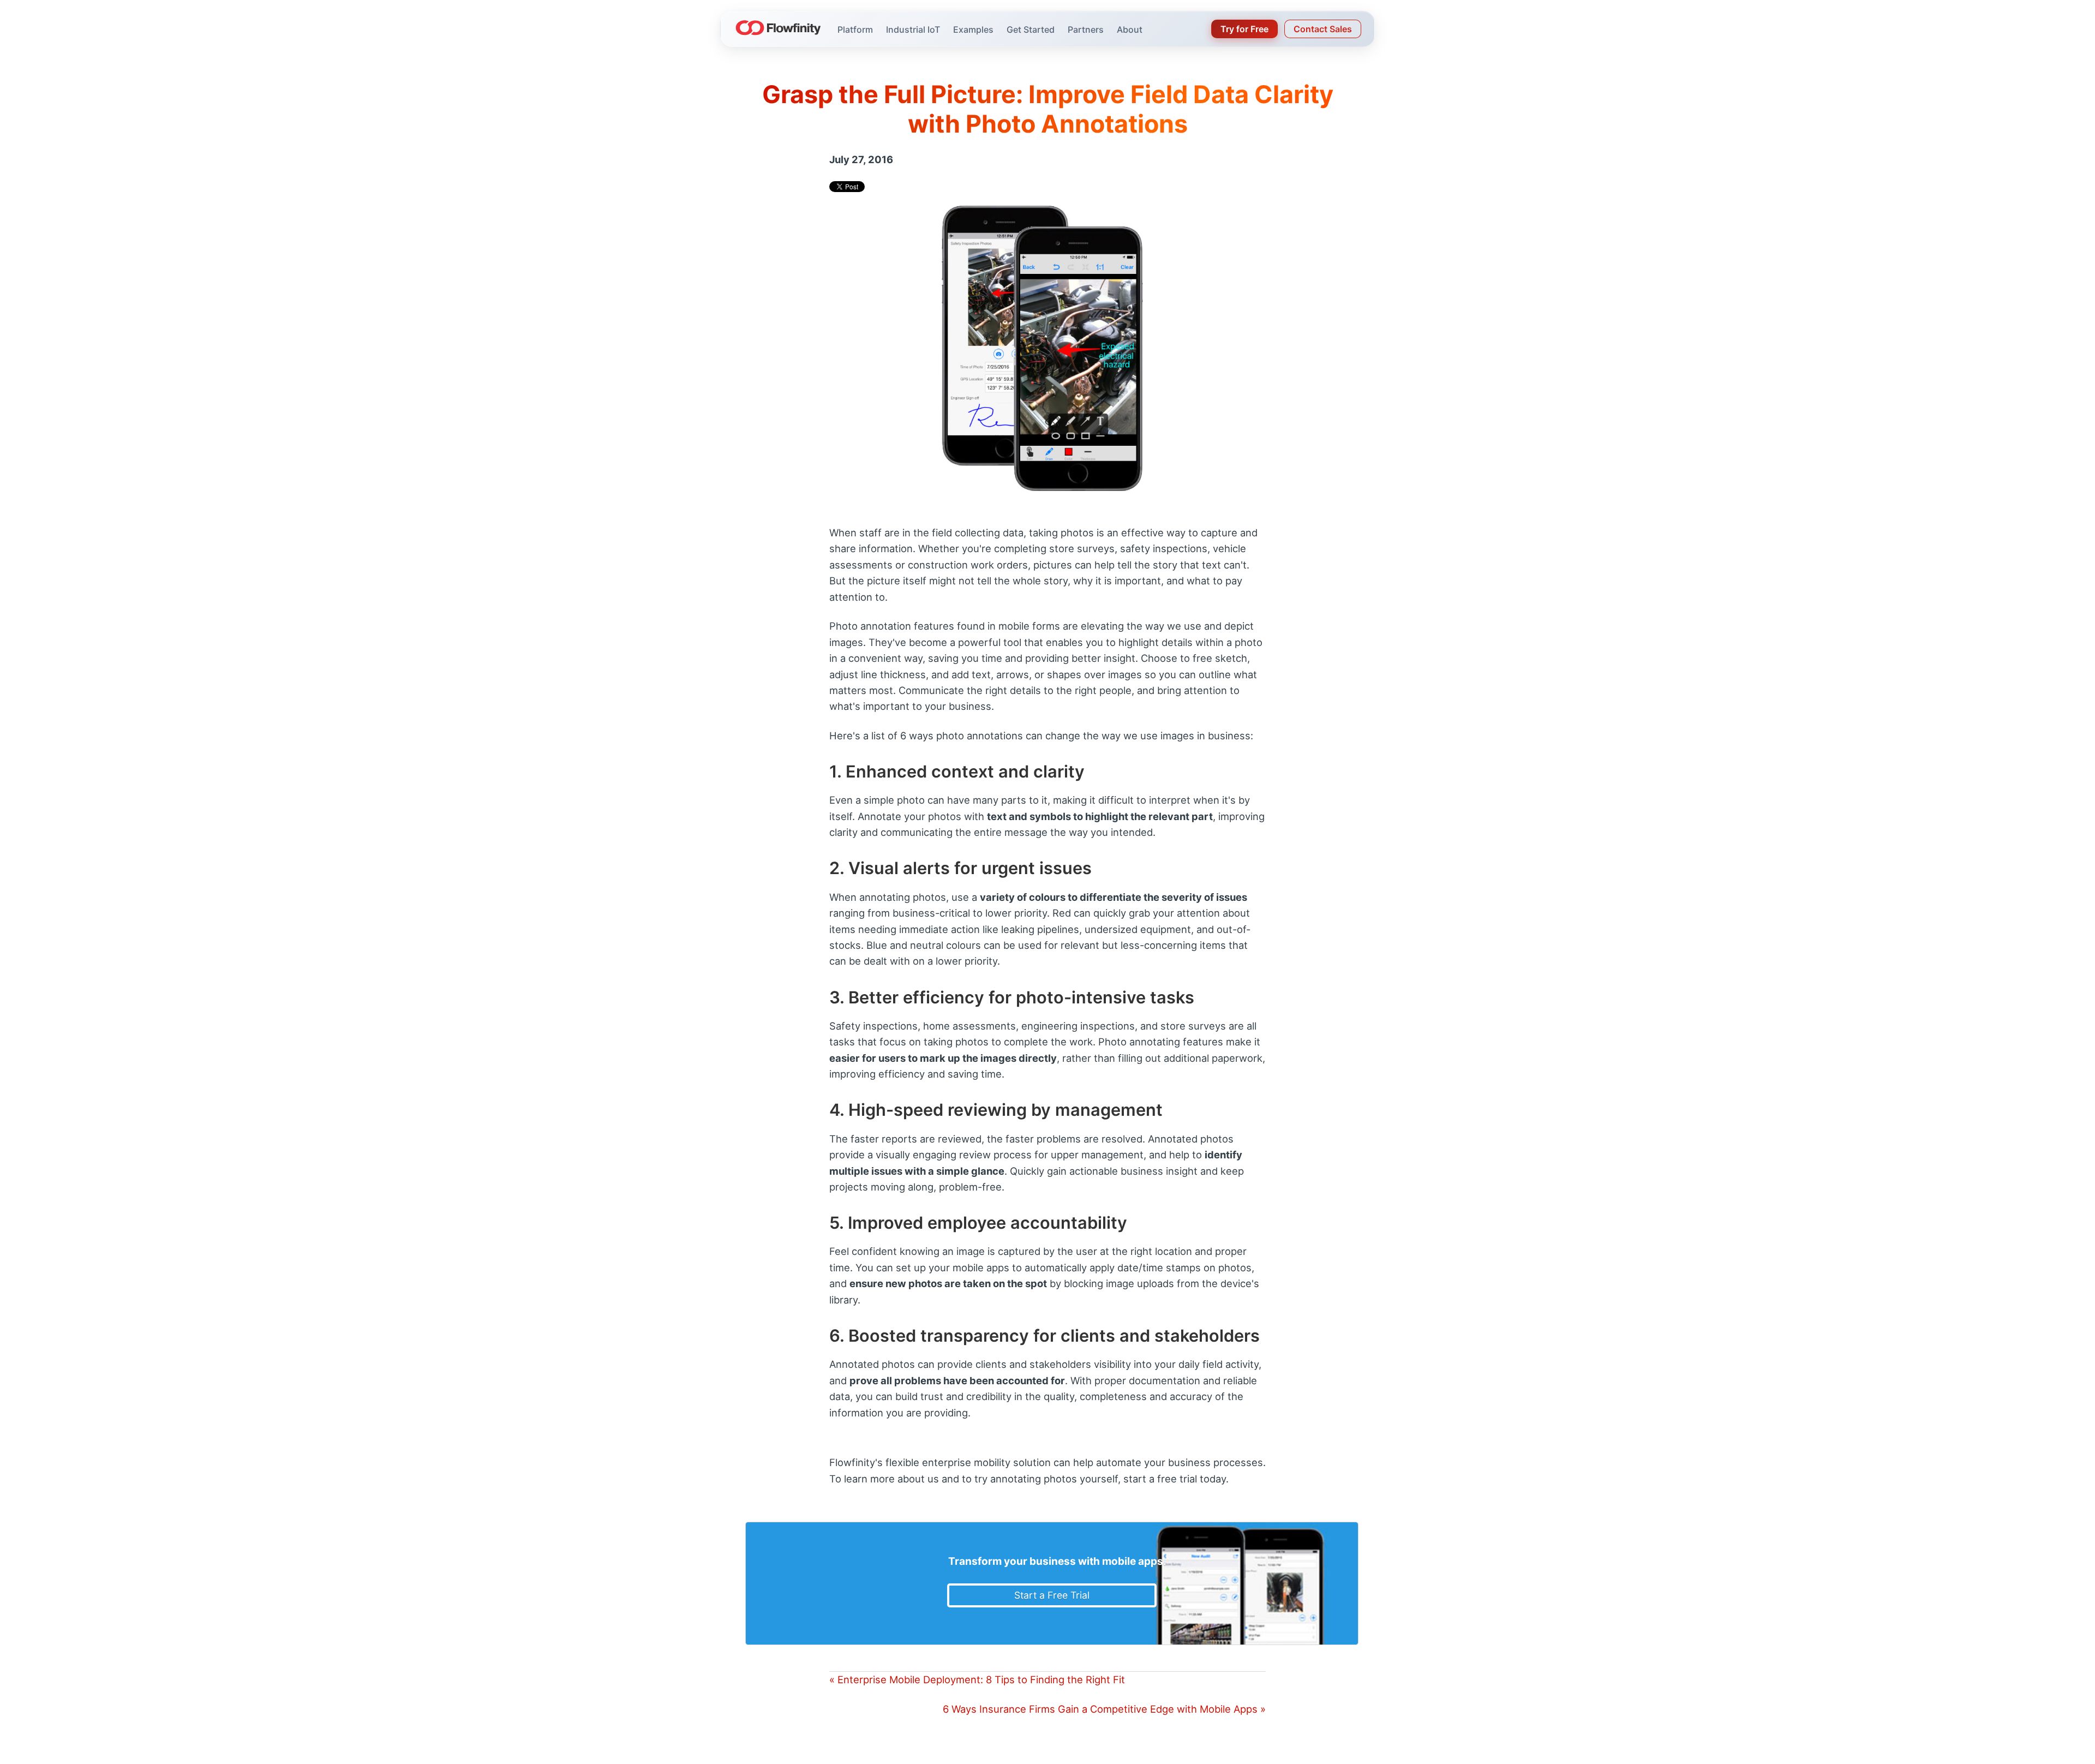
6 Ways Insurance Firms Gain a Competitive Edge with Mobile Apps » (1104, 1709)
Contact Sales (1323, 29)
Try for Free (1244, 29)
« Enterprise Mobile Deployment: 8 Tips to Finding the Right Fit (977, 1679)
